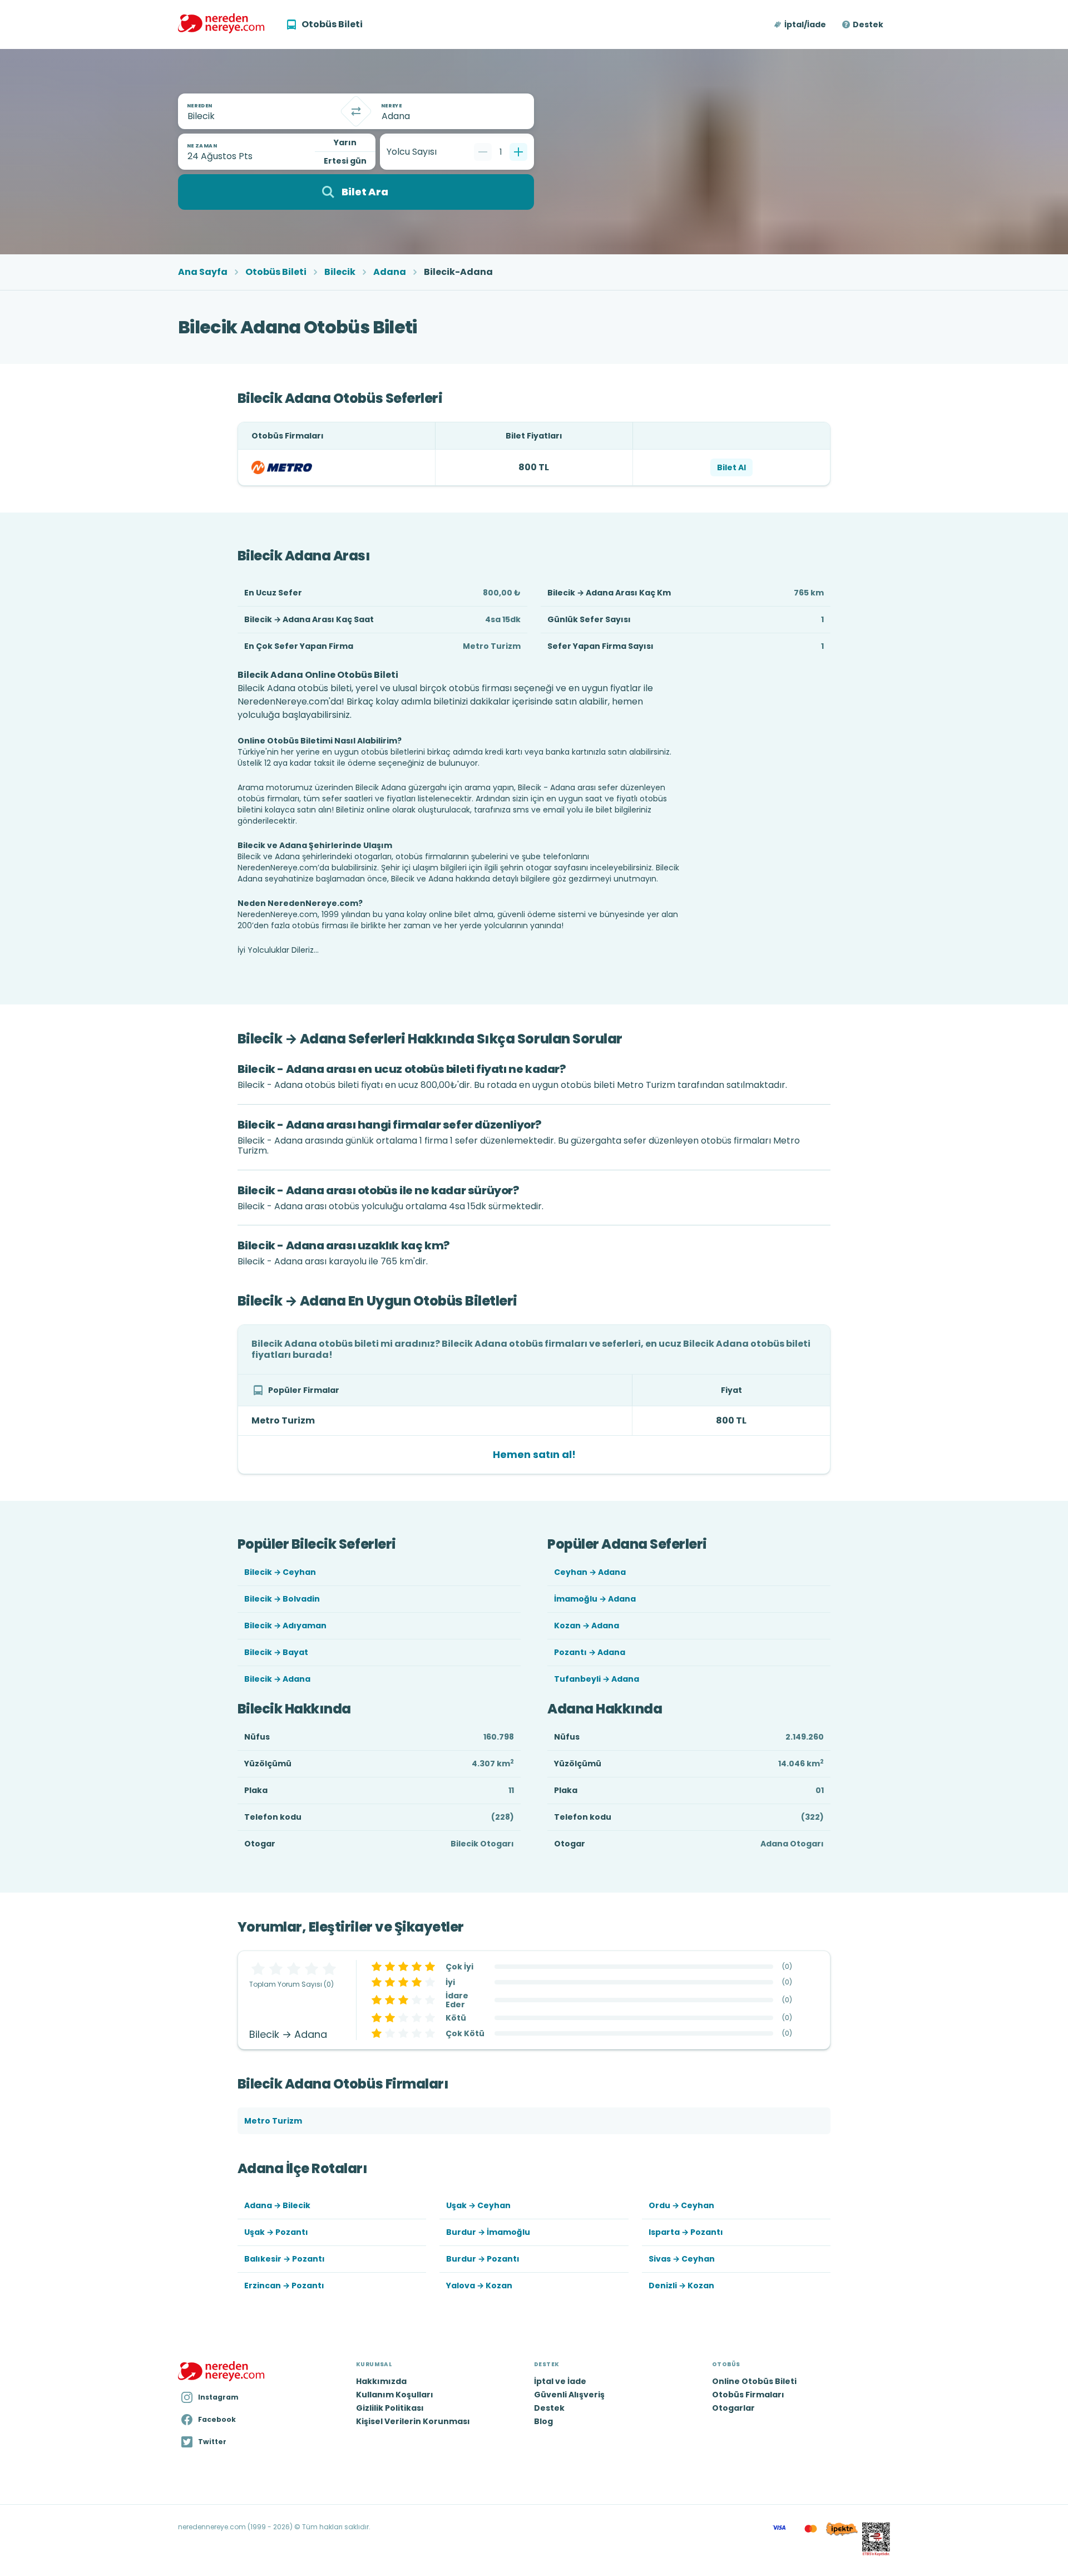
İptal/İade (805, 24)
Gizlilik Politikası (390, 2408)
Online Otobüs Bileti (754, 2381)
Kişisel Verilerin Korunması (413, 2421)
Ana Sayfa (203, 272)
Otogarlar (733, 2408)
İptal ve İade (560, 2381)
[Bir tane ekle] (518, 152)
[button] (801, 24)
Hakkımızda (381, 2381)
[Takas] (356, 111)
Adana (390, 272)
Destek (868, 24)
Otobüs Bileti (276, 272)
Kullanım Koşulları (395, 2395)
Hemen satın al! (534, 1454)
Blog (543, 2421)
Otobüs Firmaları (748, 2395)
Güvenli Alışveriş (569, 2395)
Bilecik (340, 272)
